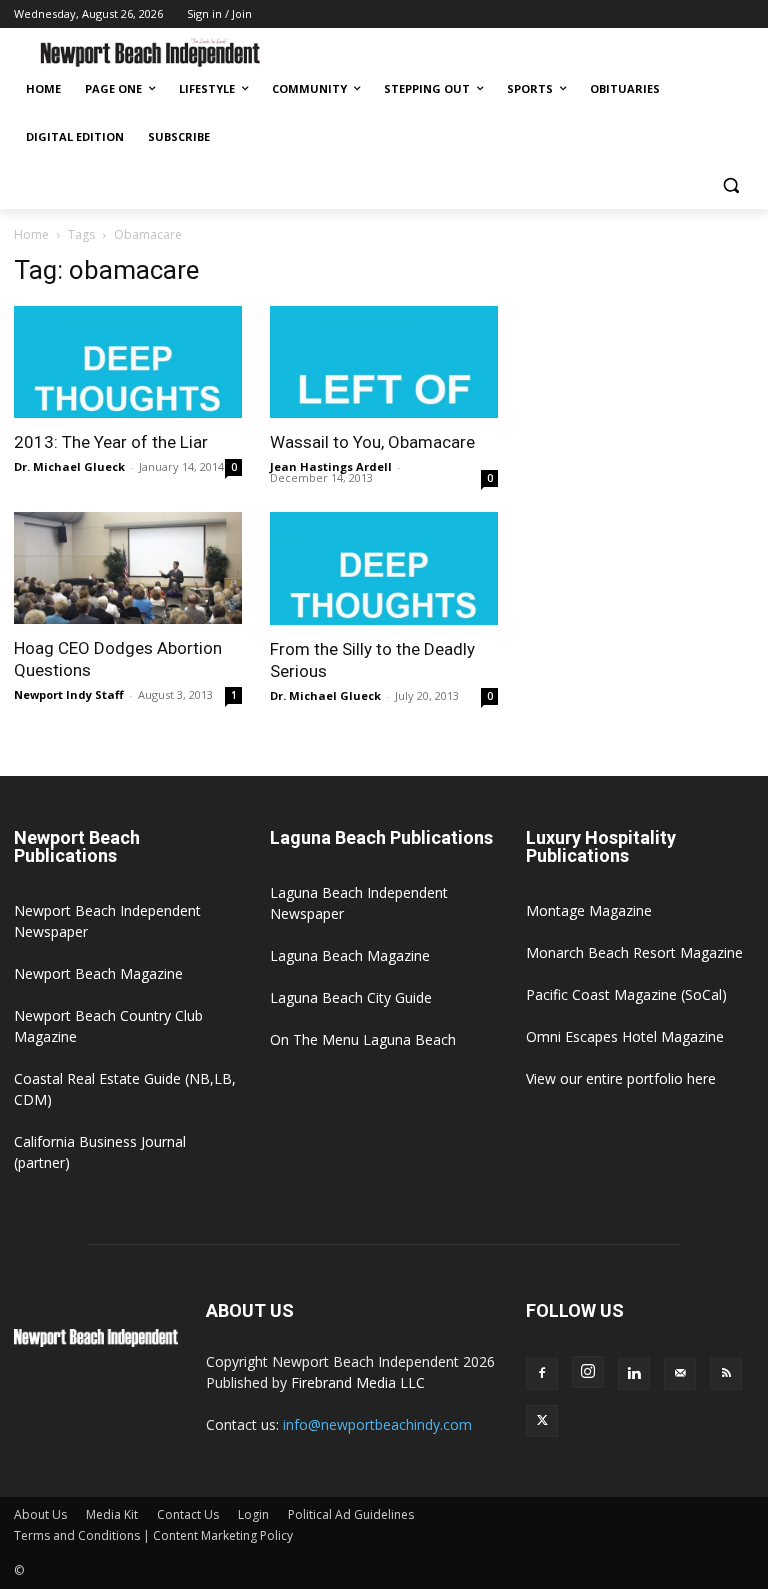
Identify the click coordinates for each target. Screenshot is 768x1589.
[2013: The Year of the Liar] (128, 362)
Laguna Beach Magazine (350, 955)
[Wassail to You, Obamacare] (384, 362)
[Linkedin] (634, 1374)
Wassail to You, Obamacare (372, 442)
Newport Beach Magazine (98, 973)
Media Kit (112, 1514)
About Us (40, 1514)
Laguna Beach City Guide (351, 997)
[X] (542, 1421)
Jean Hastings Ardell (331, 466)
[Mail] (680, 1374)
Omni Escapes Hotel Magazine (625, 1036)
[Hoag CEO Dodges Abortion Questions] (128, 568)
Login (253, 1514)
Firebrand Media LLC (358, 1382)
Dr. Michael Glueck (69, 466)
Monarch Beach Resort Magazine (634, 952)
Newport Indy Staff (69, 694)
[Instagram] (588, 1372)
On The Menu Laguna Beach (363, 1039)
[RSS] (726, 1374)
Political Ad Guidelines (351, 1514)
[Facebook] (542, 1374)
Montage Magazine (589, 910)
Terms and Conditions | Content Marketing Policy (153, 1535)
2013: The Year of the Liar (111, 442)
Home (31, 234)
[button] (730, 185)
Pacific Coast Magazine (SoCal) (626, 994)
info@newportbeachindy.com (377, 1424)
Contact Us (188, 1514)
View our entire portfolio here (621, 1078)
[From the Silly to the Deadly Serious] (384, 568)
